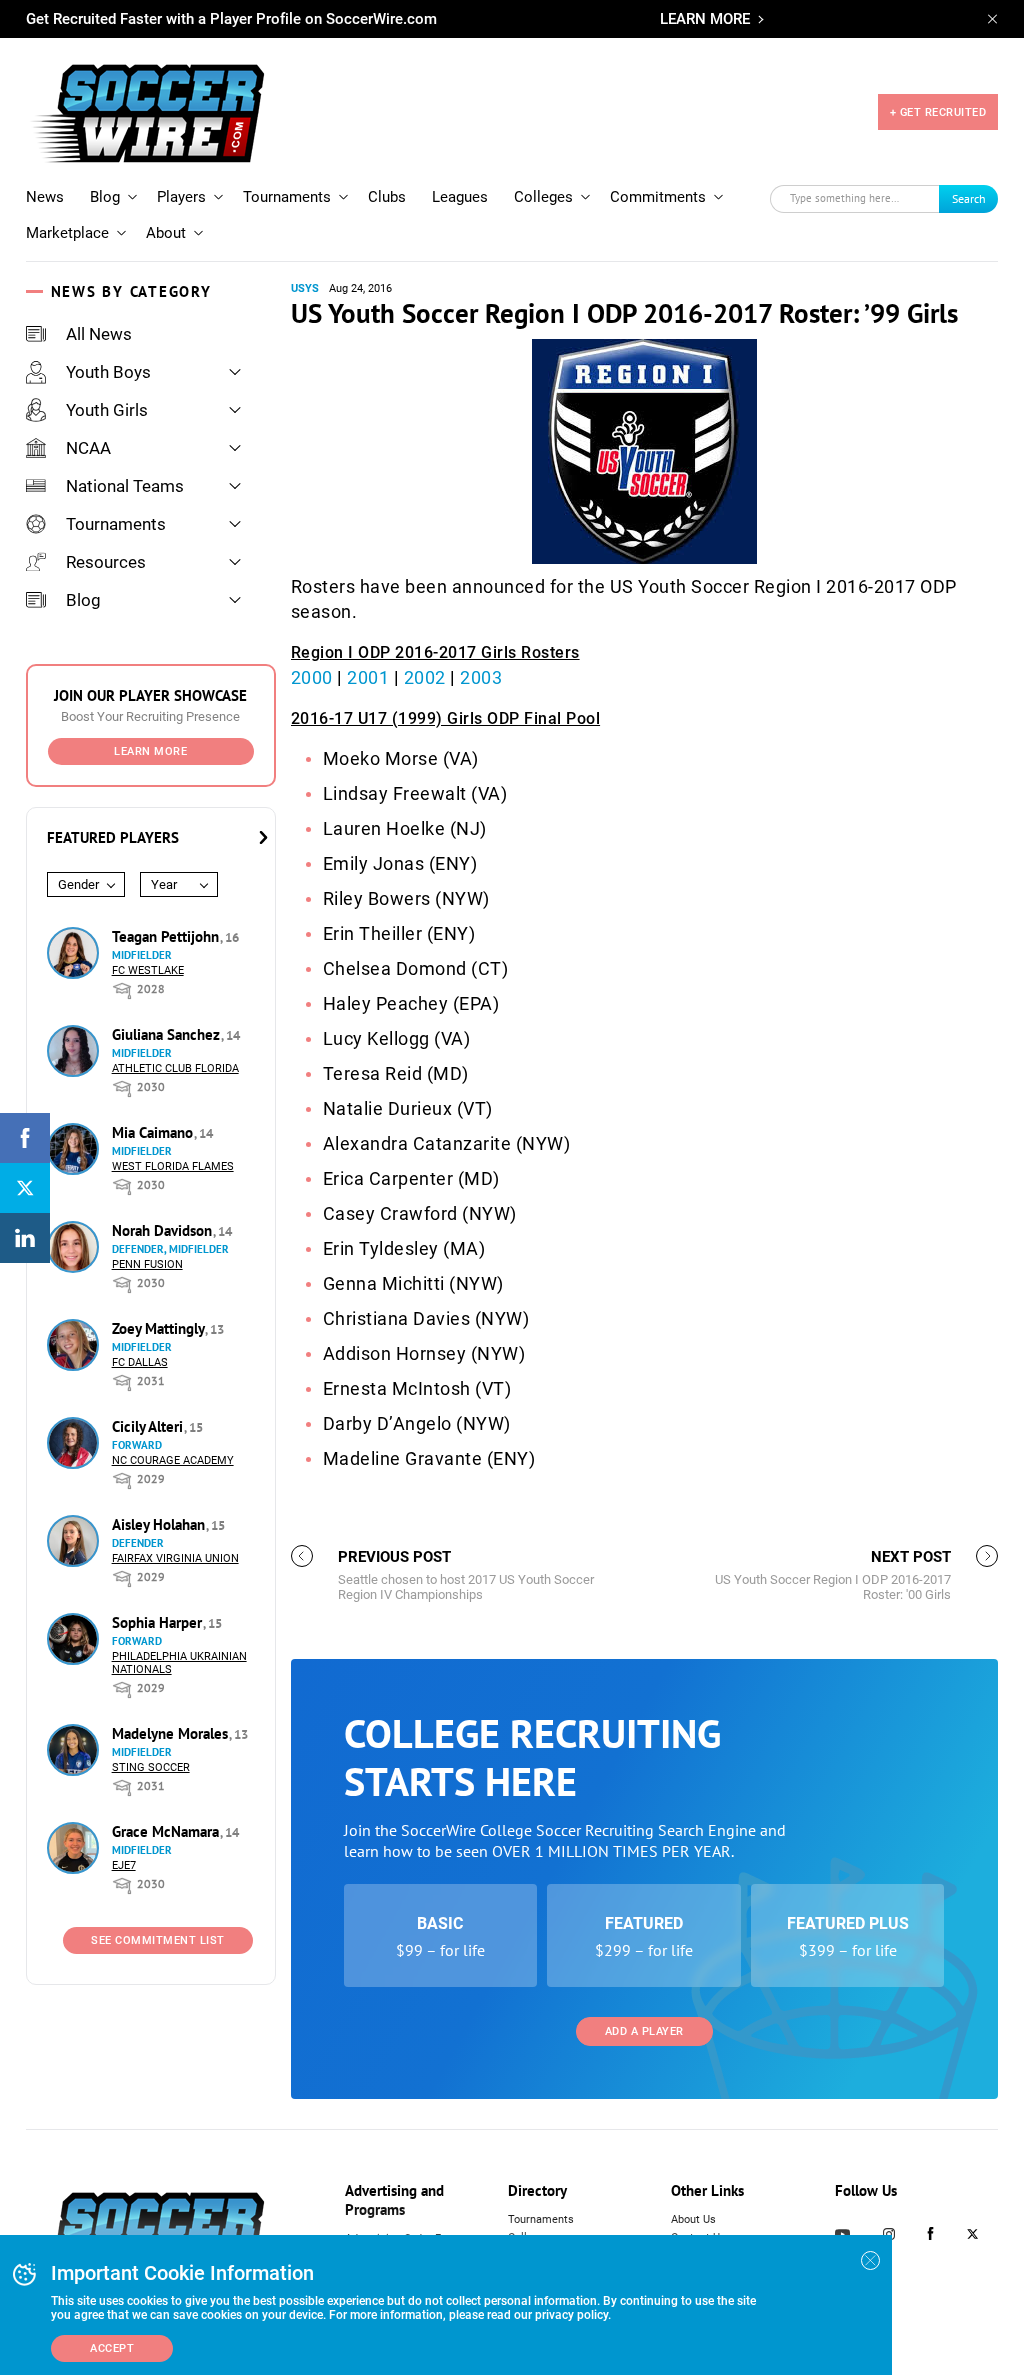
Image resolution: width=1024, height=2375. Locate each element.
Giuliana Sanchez (168, 1034)
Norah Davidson (164, 1230)
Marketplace (67, 233)
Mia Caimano (154, 1132)
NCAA (88, 448)
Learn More (150, 751)
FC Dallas (140, 1362)
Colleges (543, 197)
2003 (481, 677)
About (166, 233)
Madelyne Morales (172, 1733)
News (45, 197)
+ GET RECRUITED (938, 112)
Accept (112, 2348)
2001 (368, 677)
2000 (312, 677)
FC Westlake (148, 970)
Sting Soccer (151, 1767)
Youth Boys (108, 372)
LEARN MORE (705, 19)
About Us (693, 2219)
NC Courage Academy (173, 1460)
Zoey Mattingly (160, 1328)
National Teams (125, 486)
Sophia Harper (159, 1622)
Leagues (460, 197)
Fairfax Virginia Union (175, 1558)
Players (181, 197)
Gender (78, 884)
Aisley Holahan (160, 1524)
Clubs (387, 197)
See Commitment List (158, 1940)
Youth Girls (107, 410)
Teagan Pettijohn (167, 936)
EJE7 (124, 1865)
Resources (106, 562)
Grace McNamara (167, 1831)
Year (164, 884)
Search (969, 198)
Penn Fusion (147, 1264)
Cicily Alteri (149, 1426)
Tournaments (287, 197)
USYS (305, 288)
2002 (425, 677)
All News (99, 334)
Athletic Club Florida (175, 1068)
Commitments (658, 197)
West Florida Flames (173, 1166)
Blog (105, 197)
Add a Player (644, 2031)
